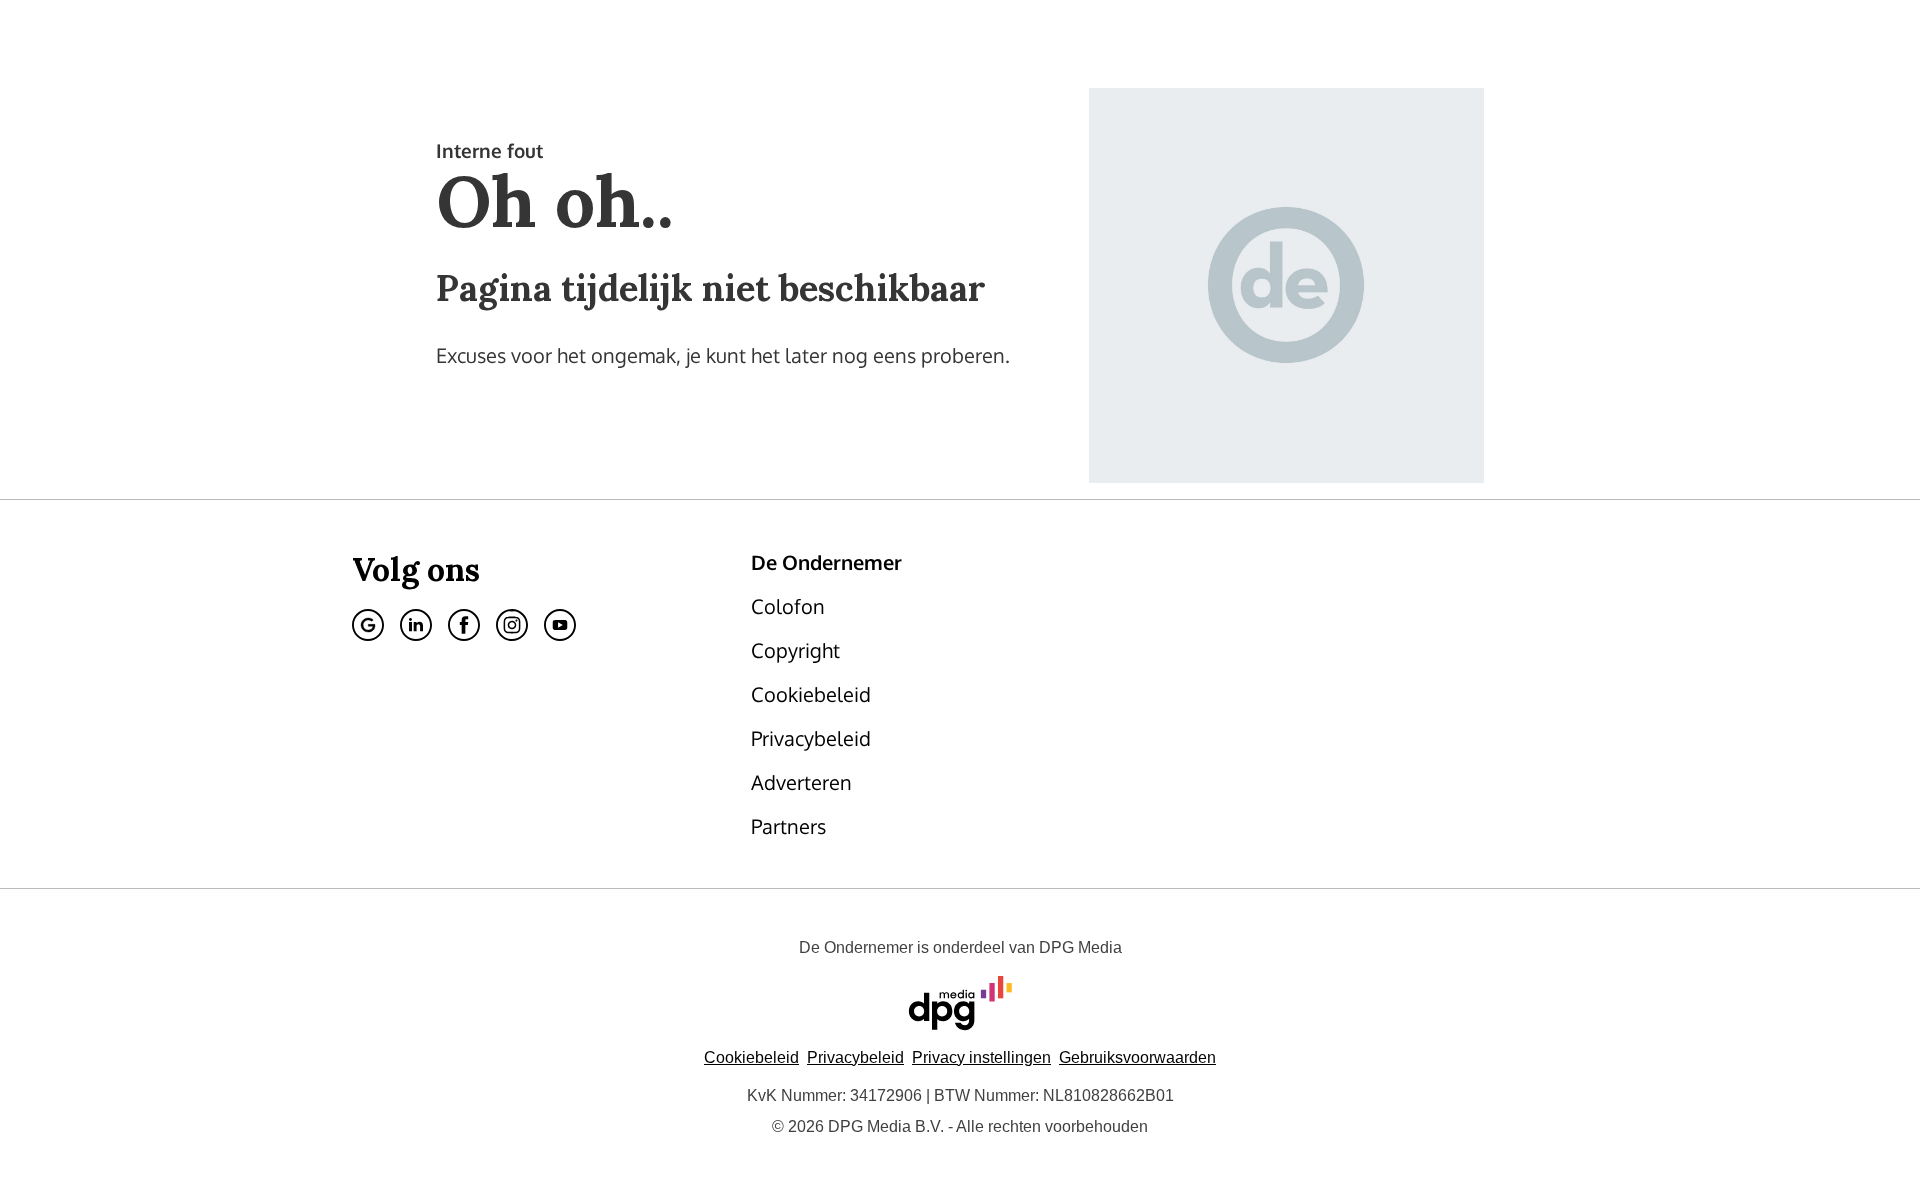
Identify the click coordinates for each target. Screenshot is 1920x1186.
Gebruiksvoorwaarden (1137, 1057)
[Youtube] (560, 625)
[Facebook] (464, 625)
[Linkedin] (416, 625)
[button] (981, 1057)
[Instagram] (512, 625)
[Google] (368, 625)
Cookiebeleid (751, 1057)
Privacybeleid (855, 1057)
